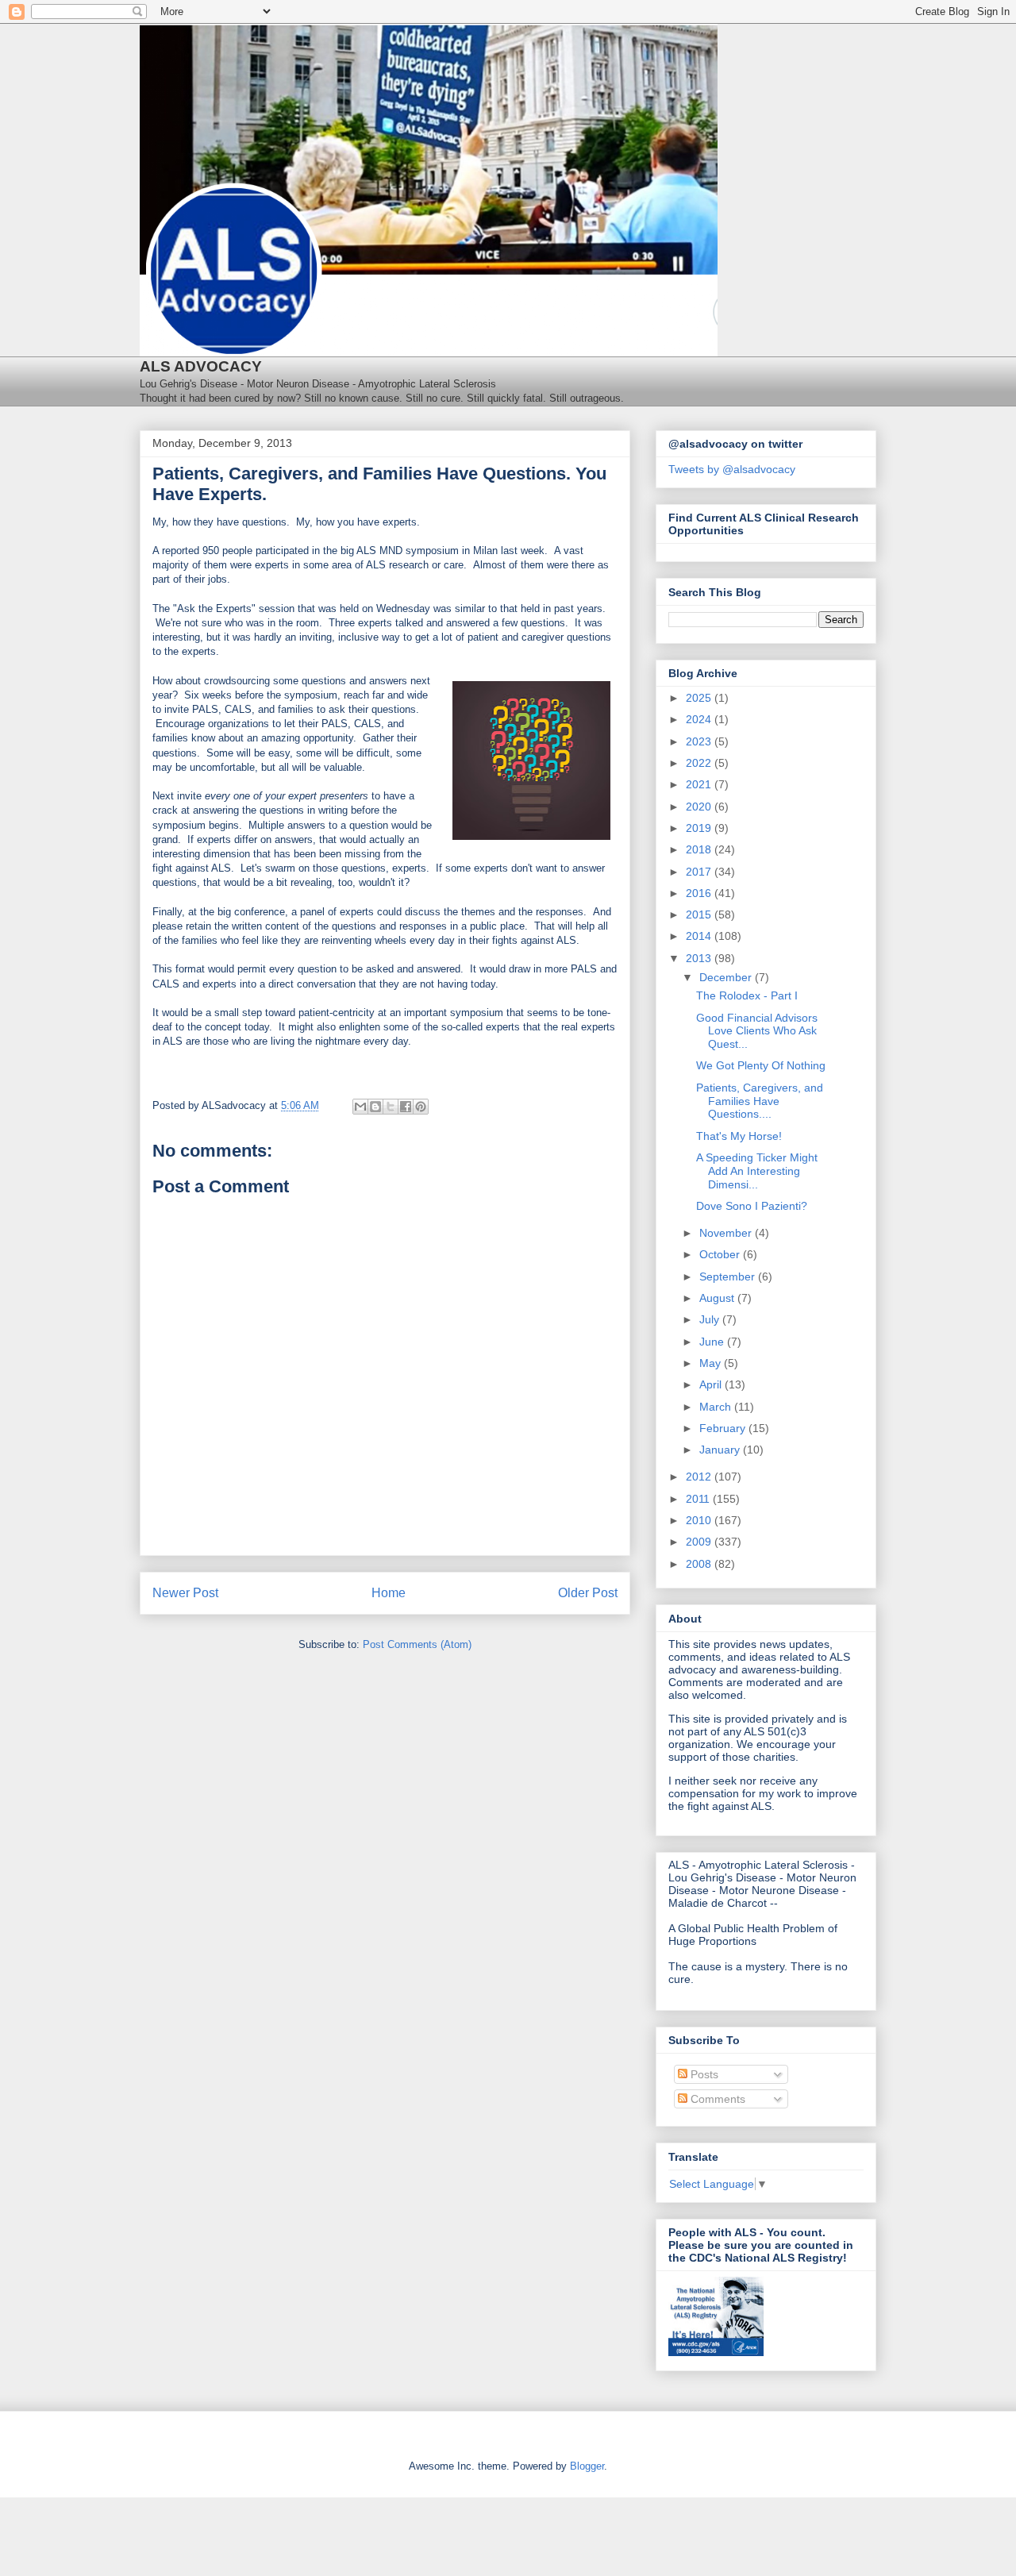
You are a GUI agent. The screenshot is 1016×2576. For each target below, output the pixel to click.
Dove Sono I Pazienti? (752, 1206)
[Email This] (360, 1107)
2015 (700, 914)
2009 (700, 1542)
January (721, 1450)
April (712, 1384)
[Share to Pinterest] (421, 1107)
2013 (700, 958)
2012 (700, 1477)
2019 (700, 828)
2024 (700, 719)
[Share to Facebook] (406, 1107)
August (718, 1298)
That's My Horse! (739, 1136)
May (712, 1363)
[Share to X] (391, 1107)
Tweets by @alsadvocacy (732, 469)
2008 (700, 1564)
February (724, 1428)
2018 (700, 849)
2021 (700, 784)
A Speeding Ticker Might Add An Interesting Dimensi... (757, 1171)
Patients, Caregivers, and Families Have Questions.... (760, 1101)
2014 (700, 936)
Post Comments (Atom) (417, 1644)
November (727, 1233)
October (721, 1254)
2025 (700, 698)
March (717, 1407)
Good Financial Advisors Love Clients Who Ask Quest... (757, 1031)
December (727, 977)
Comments (716, 2099)
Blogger (587, 2466)
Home (389, 1593)
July (711, 1319)
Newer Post (185, 1593)
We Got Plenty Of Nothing (761, 1065)
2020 (700, 807)
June (713, 1342)
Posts (703, 2074)
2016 (700, 893)
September (729, 1276)
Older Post (588, 1593)
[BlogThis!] (375, 1107)
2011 (699, 1499)
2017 (700, 872)
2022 (700, 763)
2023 (700, 741)
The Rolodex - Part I (747, 995)
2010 (700, 1520)
